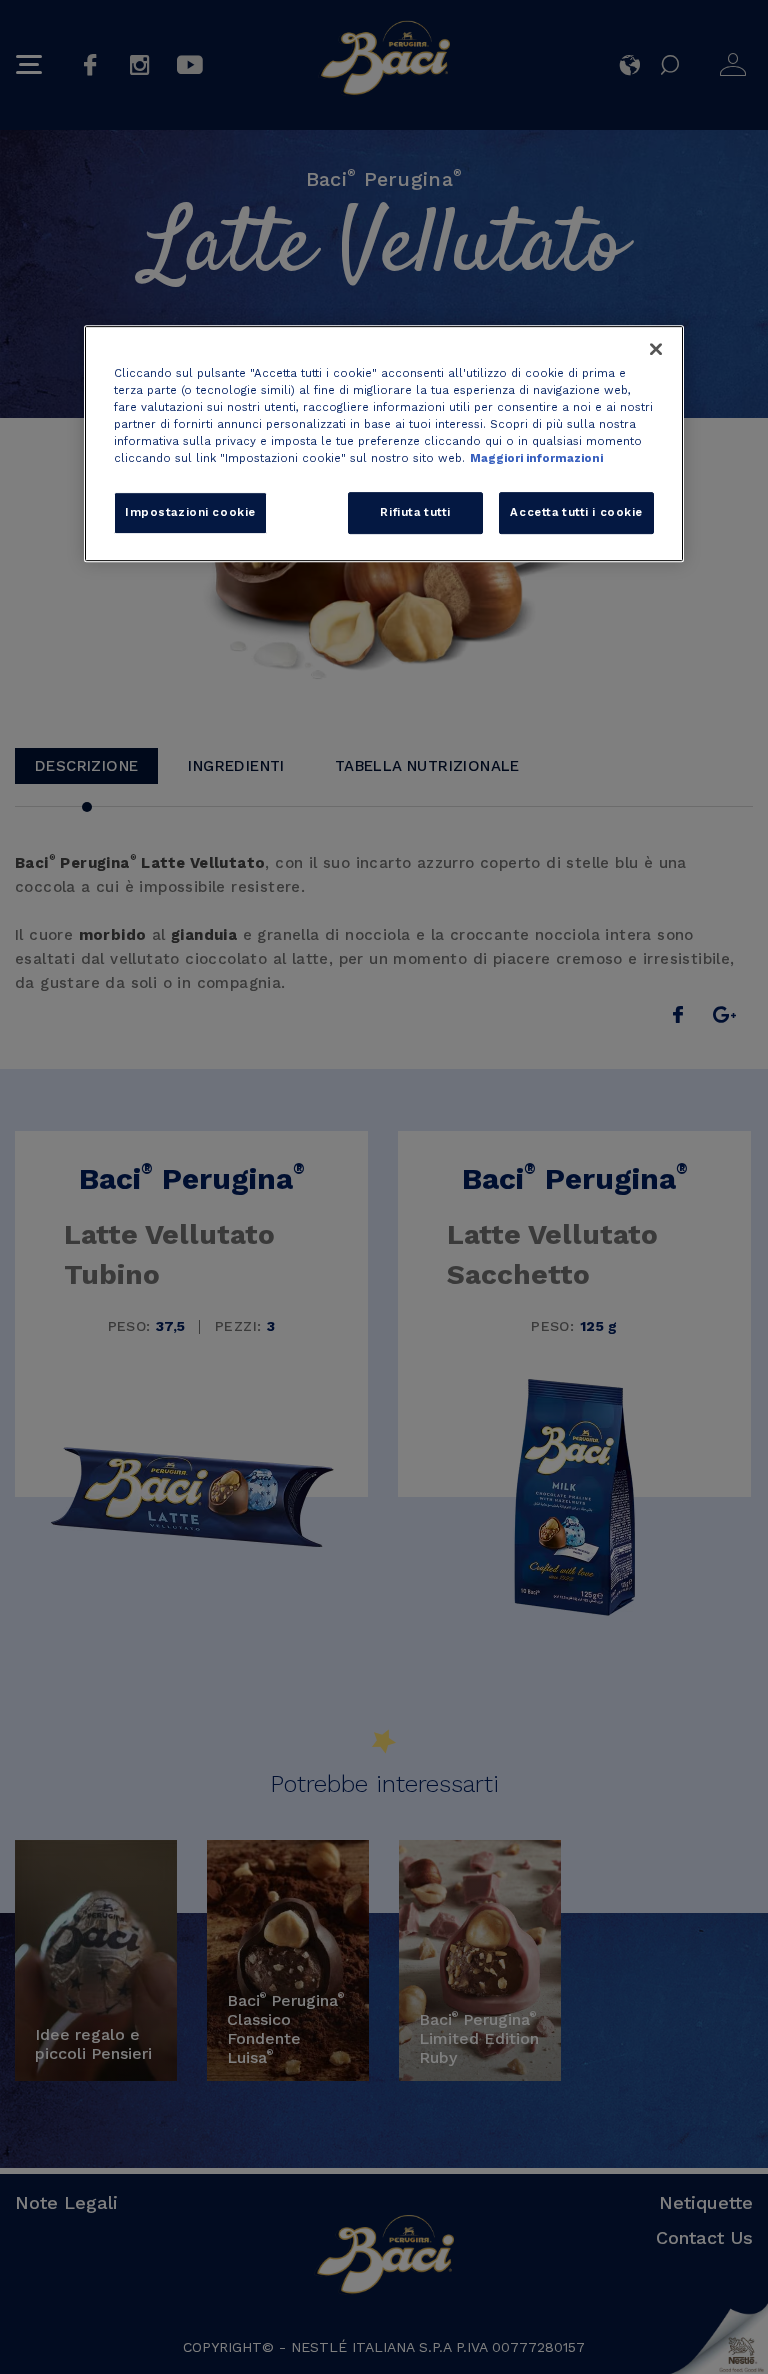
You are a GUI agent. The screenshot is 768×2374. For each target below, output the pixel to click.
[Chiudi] (656, 349)
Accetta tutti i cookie (576, 513)
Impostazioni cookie (190, 513)
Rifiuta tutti (415, 513)
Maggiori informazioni (536, 459)
